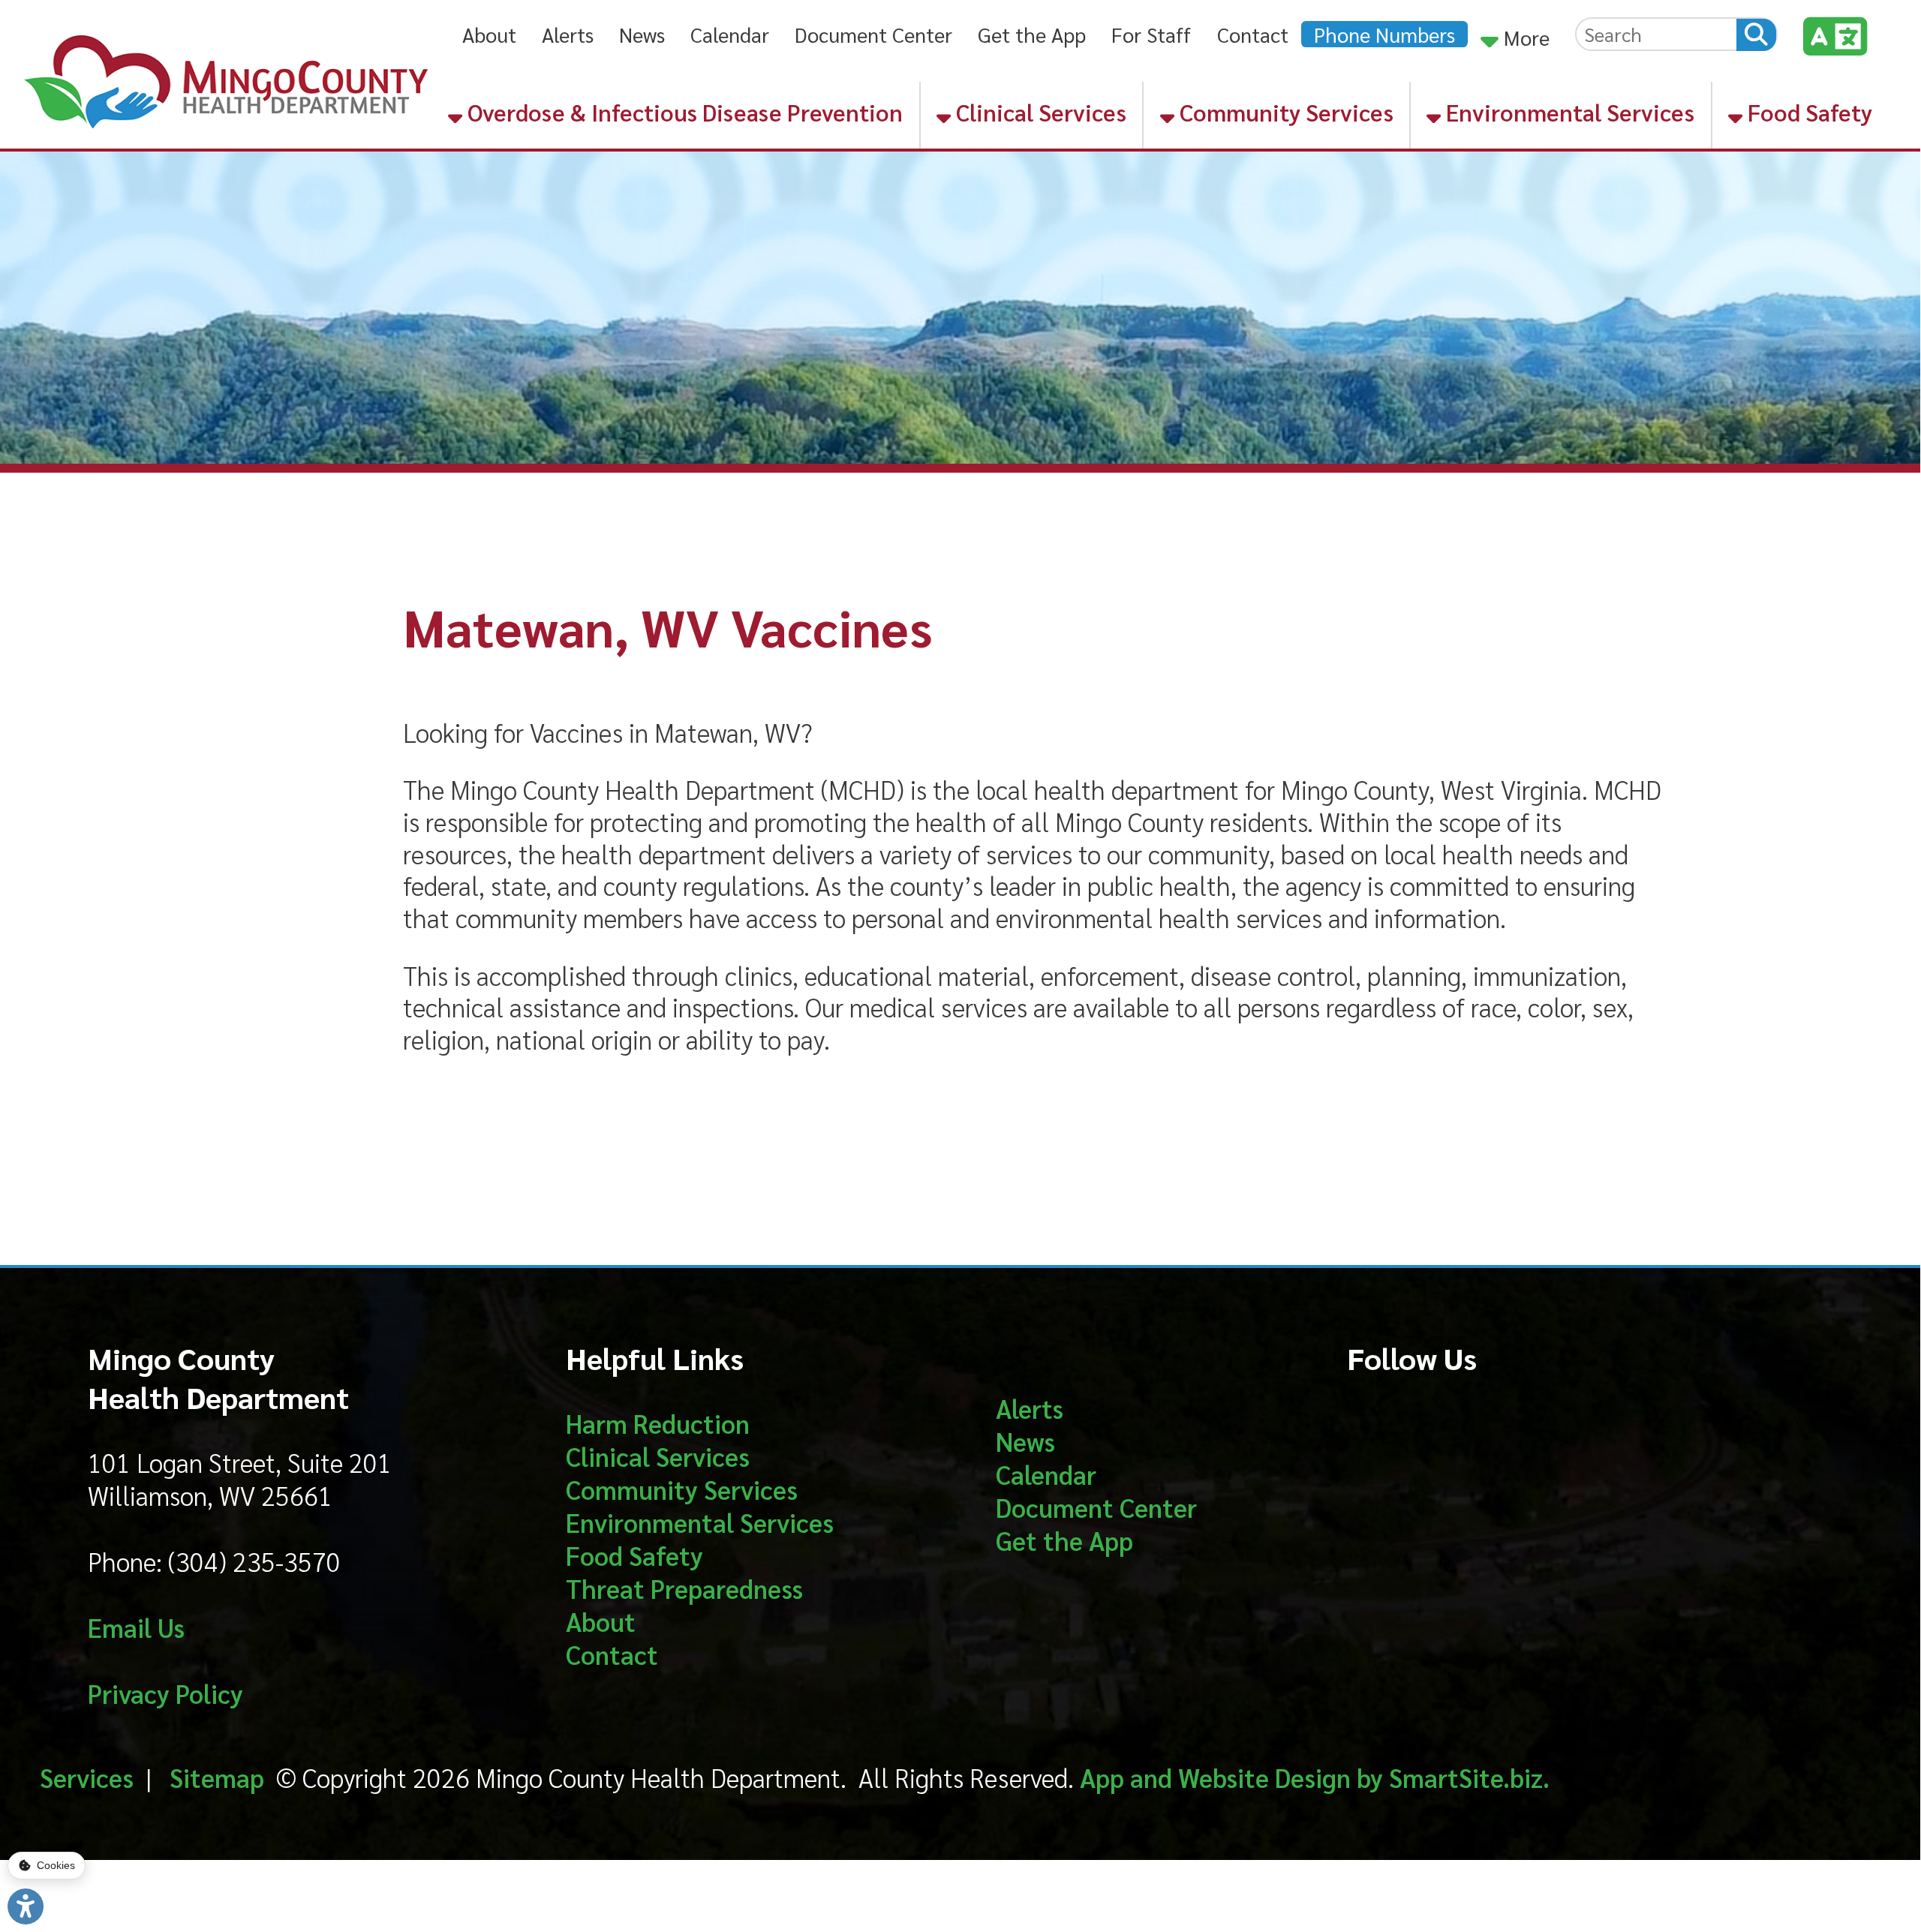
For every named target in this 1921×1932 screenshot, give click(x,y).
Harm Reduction (658, 1423)
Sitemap (217, 1777)
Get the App (1032, 34)
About (489, 34)
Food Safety (1807, 112)
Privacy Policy (165, 1693)
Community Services (1284, 112)
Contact (1253, 34)
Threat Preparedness (684, 1588)
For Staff (1151, 34)
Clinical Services (1039, 112)
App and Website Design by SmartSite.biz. (1315, 1777)
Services (87, 1777)
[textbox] (1656, 34)
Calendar (730, 34)
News (642, 34)
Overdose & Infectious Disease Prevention (682, 112)
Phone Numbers (1384, 34)
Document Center (873, 34)
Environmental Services (1568, 112)
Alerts (568, 34)
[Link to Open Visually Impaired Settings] (26, 1906)
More (1524, 37)
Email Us (136, 1627)
